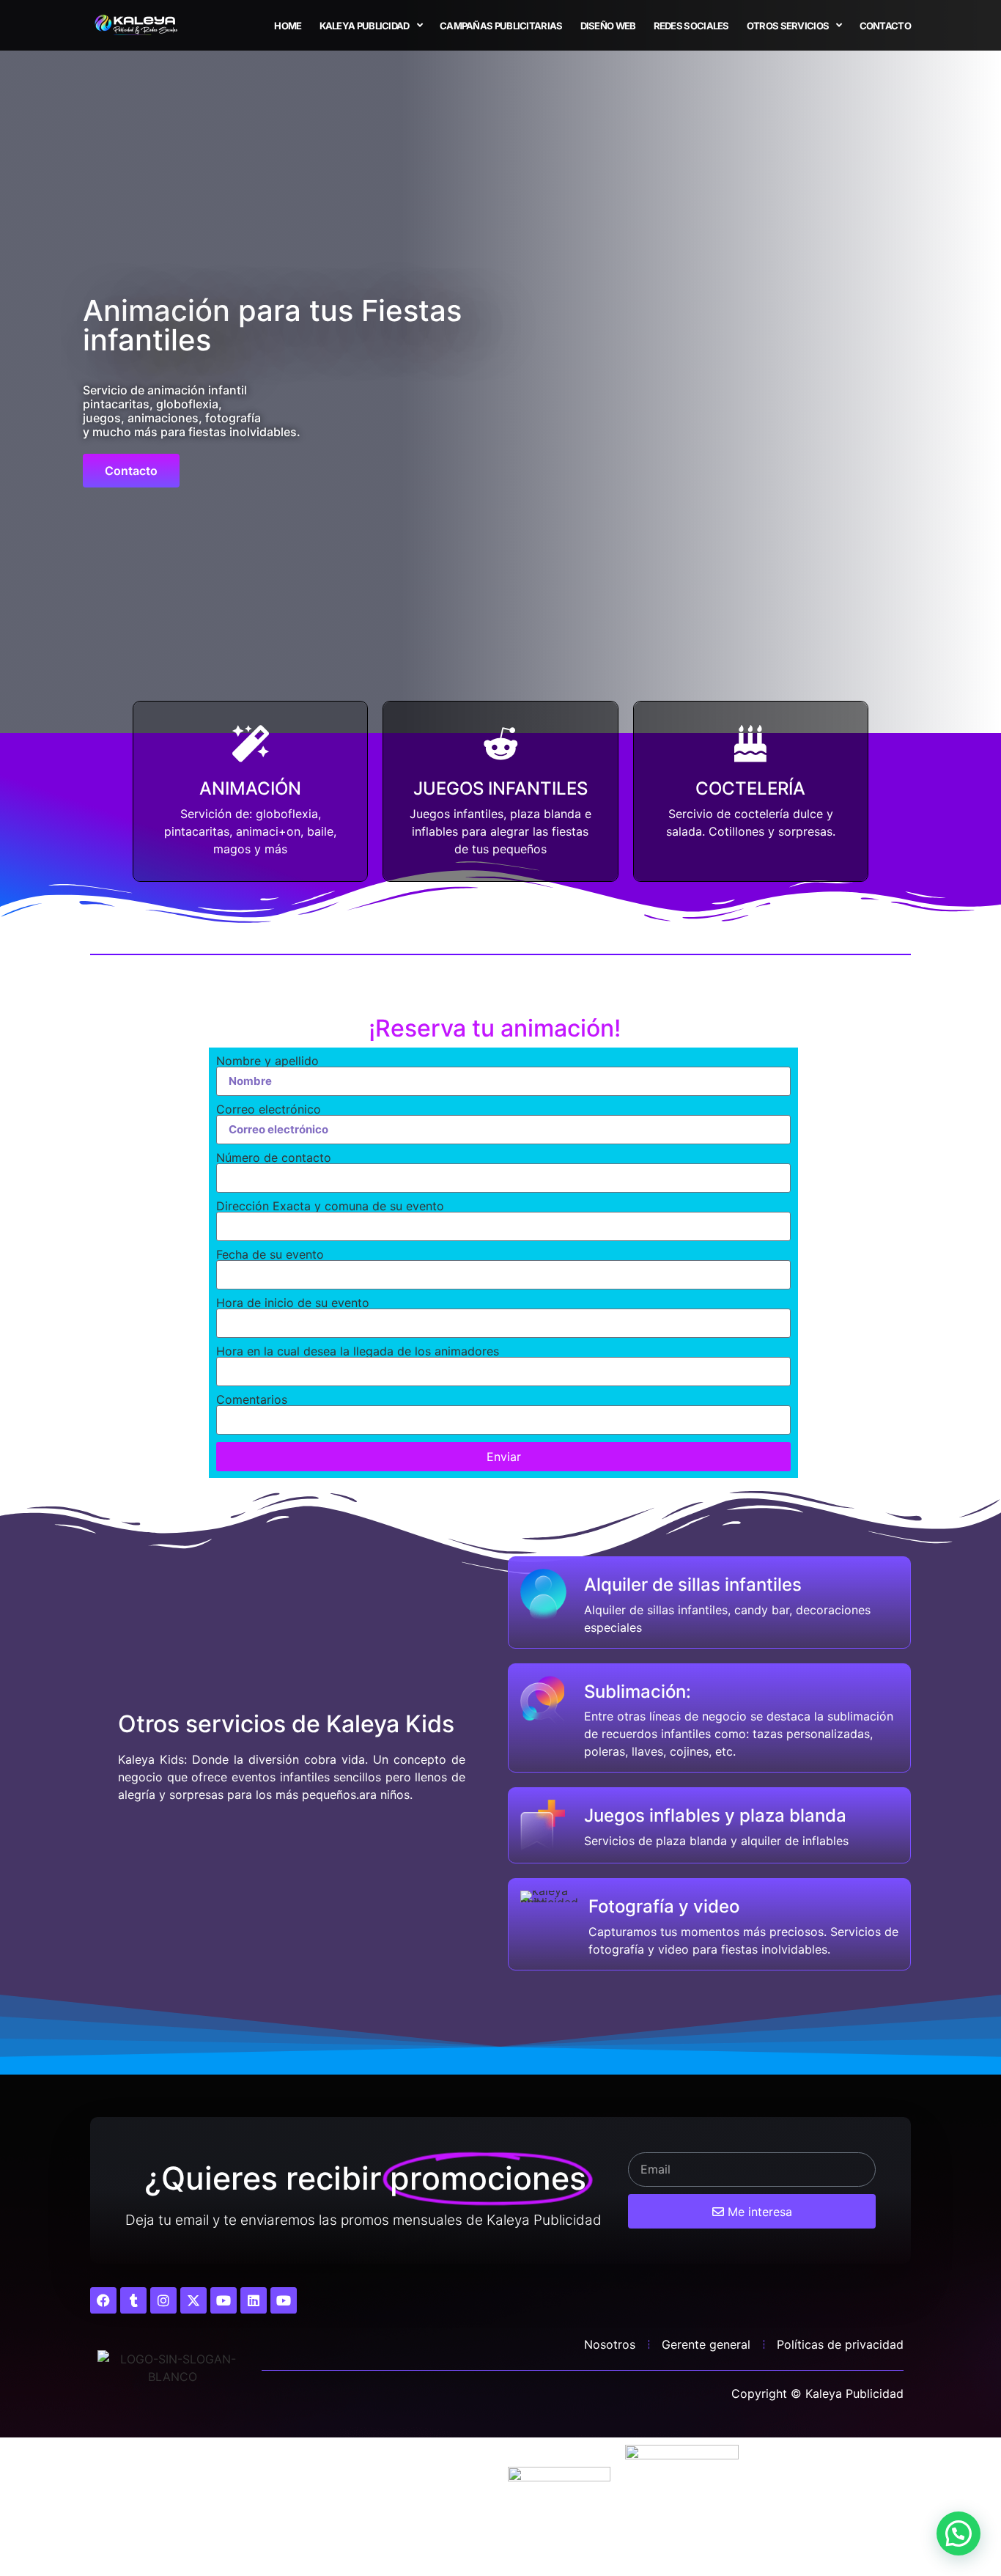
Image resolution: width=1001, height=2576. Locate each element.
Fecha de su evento (270, 1254)
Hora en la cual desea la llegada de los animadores (358, 1351)
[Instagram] (163, 2300)
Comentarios (252, 1399)
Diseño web (608, 26)
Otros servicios (788, 26)
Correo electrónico (269, 1109)
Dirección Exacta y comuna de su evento (330, 1206)
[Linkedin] (254, 2300)
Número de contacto (274, 1158)
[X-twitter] (193, 2300)
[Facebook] (103, 2300)
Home (288, 26)
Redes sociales (691, 26)
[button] (958, 2533)
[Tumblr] (133, 2300)
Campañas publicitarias (501, 26)
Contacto (885, 26)
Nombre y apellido (267, 1061)
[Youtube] (224, 2300)
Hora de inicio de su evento (293, 1303)
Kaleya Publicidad (365, 26)
